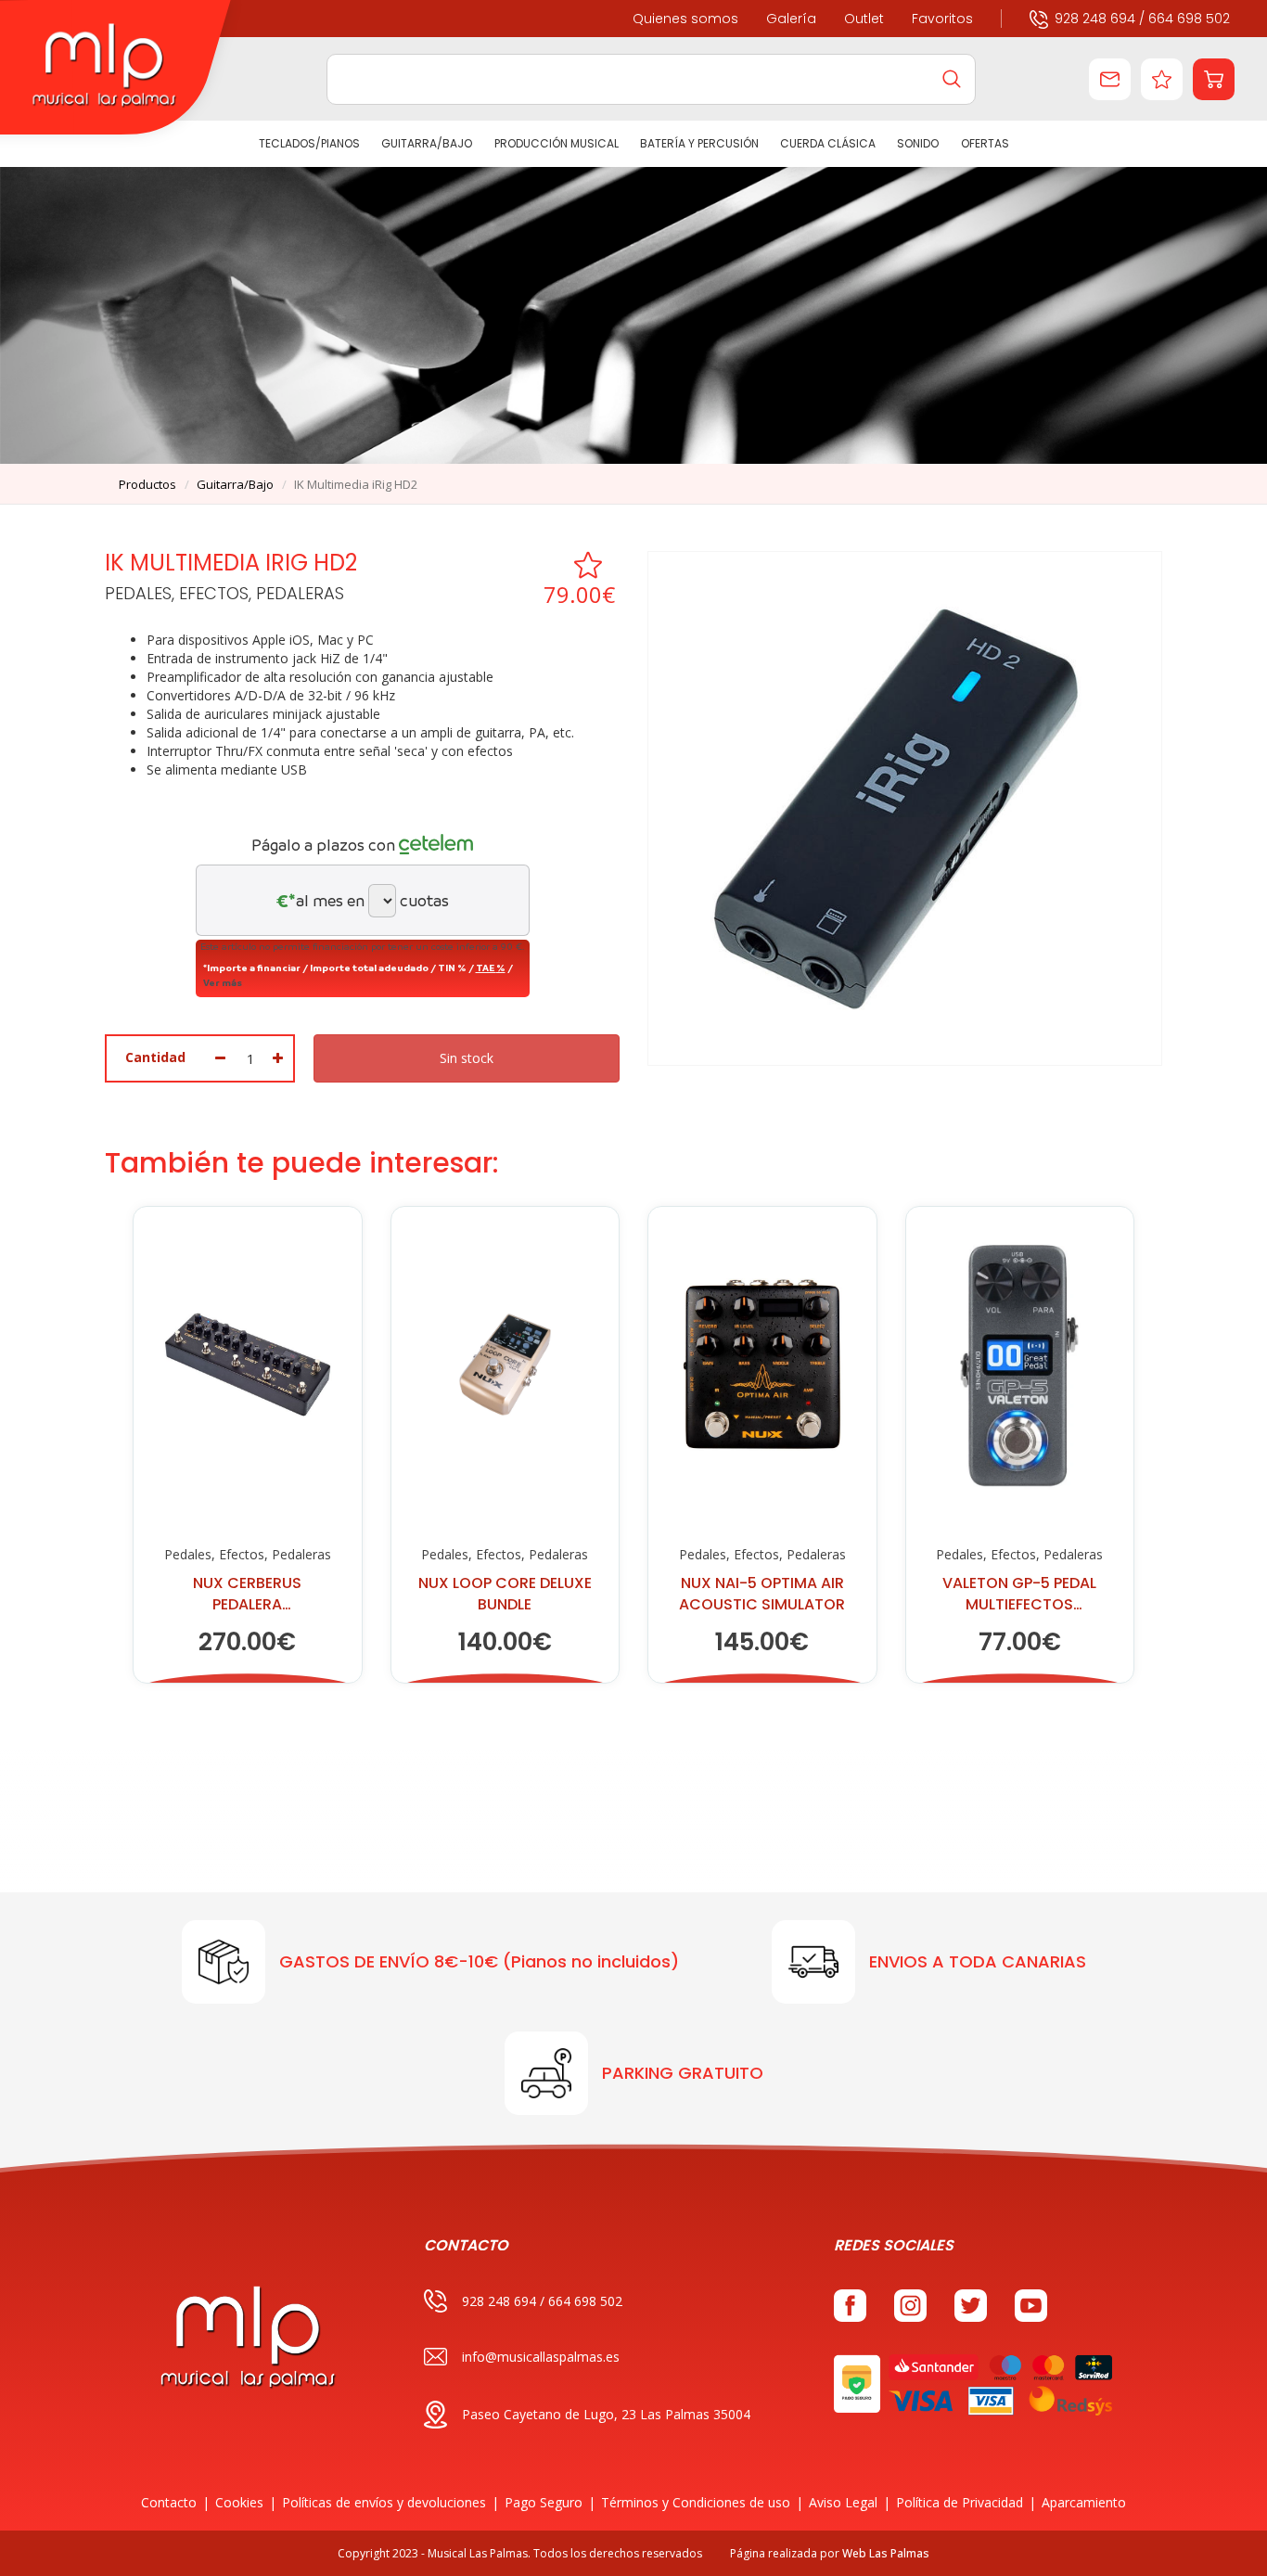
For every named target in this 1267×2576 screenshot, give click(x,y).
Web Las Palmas (886, 2553)
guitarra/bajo (235, 484)
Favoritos (942, 19)
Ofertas (984, 143)
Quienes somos (685, 19)
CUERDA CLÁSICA (828, 143)
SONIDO (918, 143)
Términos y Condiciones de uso (696, 2502)
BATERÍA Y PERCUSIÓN (699, 143)
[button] (1214, 79)
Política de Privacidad (960, 2502)
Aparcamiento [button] (1084, 2502)
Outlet (864, 19)
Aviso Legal (843, 2502)
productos (147, 484)
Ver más (223, 982)
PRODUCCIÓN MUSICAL (556, 143)
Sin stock (467, 1058)
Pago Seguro (544, 2502)
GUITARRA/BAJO (427, 143)
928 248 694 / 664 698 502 (1142, 19)
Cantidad (155, 1057)
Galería (791, 19)
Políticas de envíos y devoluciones (384, 2502)
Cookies (239, 2502)
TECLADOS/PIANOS (309, 143)
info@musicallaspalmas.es (541, 2357)
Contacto (169, 2502)
